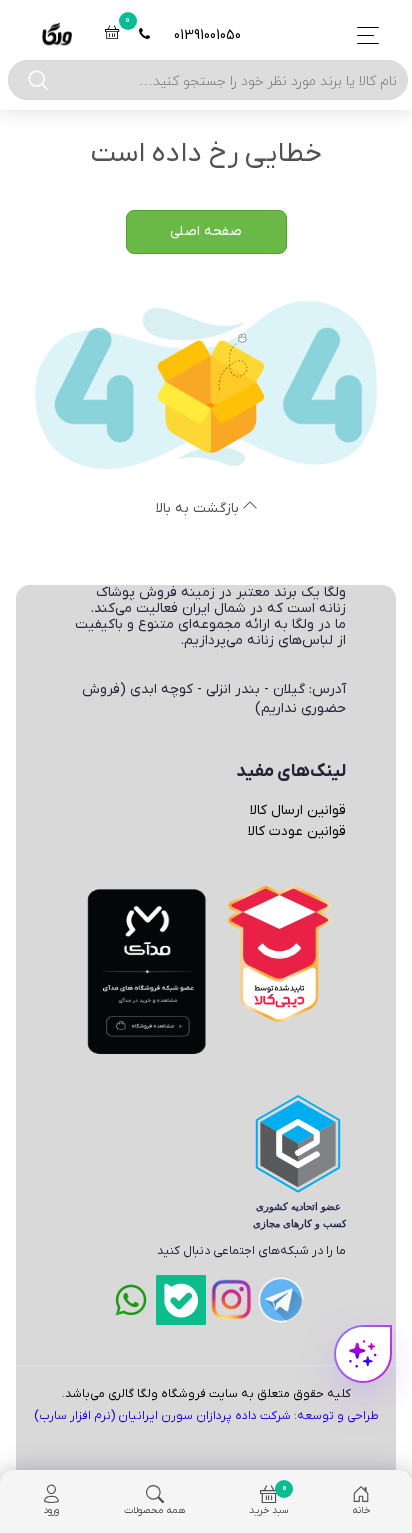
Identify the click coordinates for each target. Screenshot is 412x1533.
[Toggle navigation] (362, 35)
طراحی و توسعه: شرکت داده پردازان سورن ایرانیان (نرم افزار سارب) (206, 1416)
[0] (112, 35)
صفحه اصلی (206, 231)
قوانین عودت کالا (297, 831)
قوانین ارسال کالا (298, 810)
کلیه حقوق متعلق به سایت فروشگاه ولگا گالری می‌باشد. (206, 1394)
